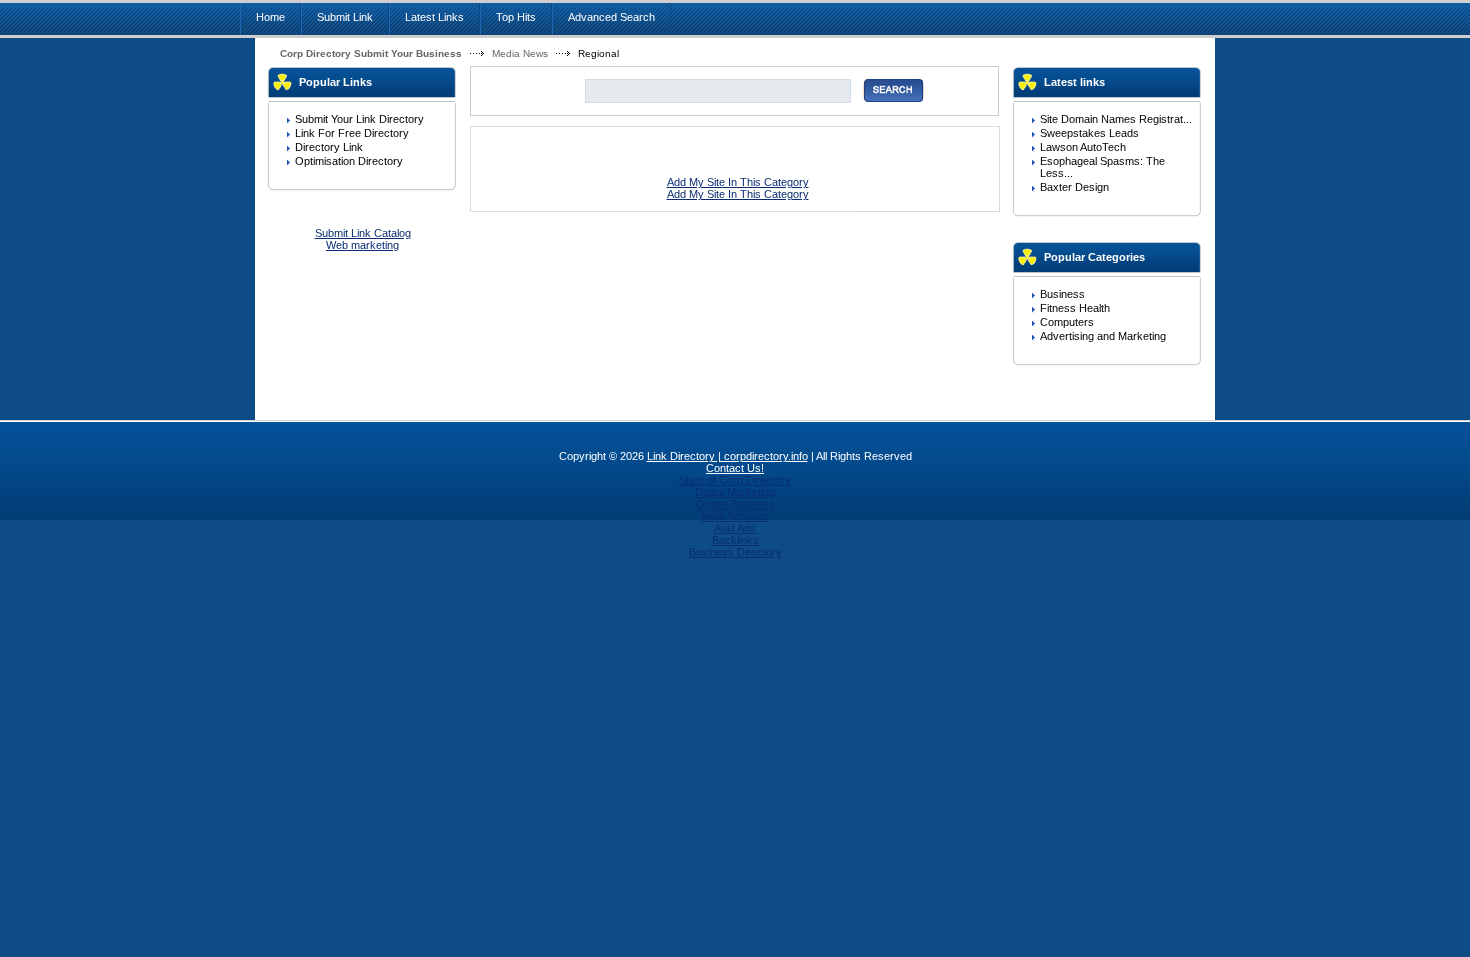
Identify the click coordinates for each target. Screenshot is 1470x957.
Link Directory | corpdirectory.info (727, 456)
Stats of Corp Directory (735, 480)
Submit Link (345, 17)
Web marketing (362, 245)
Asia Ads (735, 528)
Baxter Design (1074, 187)
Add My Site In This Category (738, 182)
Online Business (735, 504)
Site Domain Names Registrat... (1116, 119)
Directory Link (329, 147)
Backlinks (735, 540)
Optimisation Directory (349, 161)
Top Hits (516, 17)
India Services (735, 516)
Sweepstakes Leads (1089, 133)
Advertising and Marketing (1103, 336)
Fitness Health (1075, 308)
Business (1062, 294)
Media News (520, 53)
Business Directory (735, 552)
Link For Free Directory (352, 133)
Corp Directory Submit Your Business (371, 53)
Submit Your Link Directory (359, 119)
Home (270, 17)
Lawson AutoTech (1083, 147)
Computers (1067, 322)
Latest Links (434, 17)
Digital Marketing (735, 492)
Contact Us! (735, 468)
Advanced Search (611, 17)
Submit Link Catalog (363, 233)
